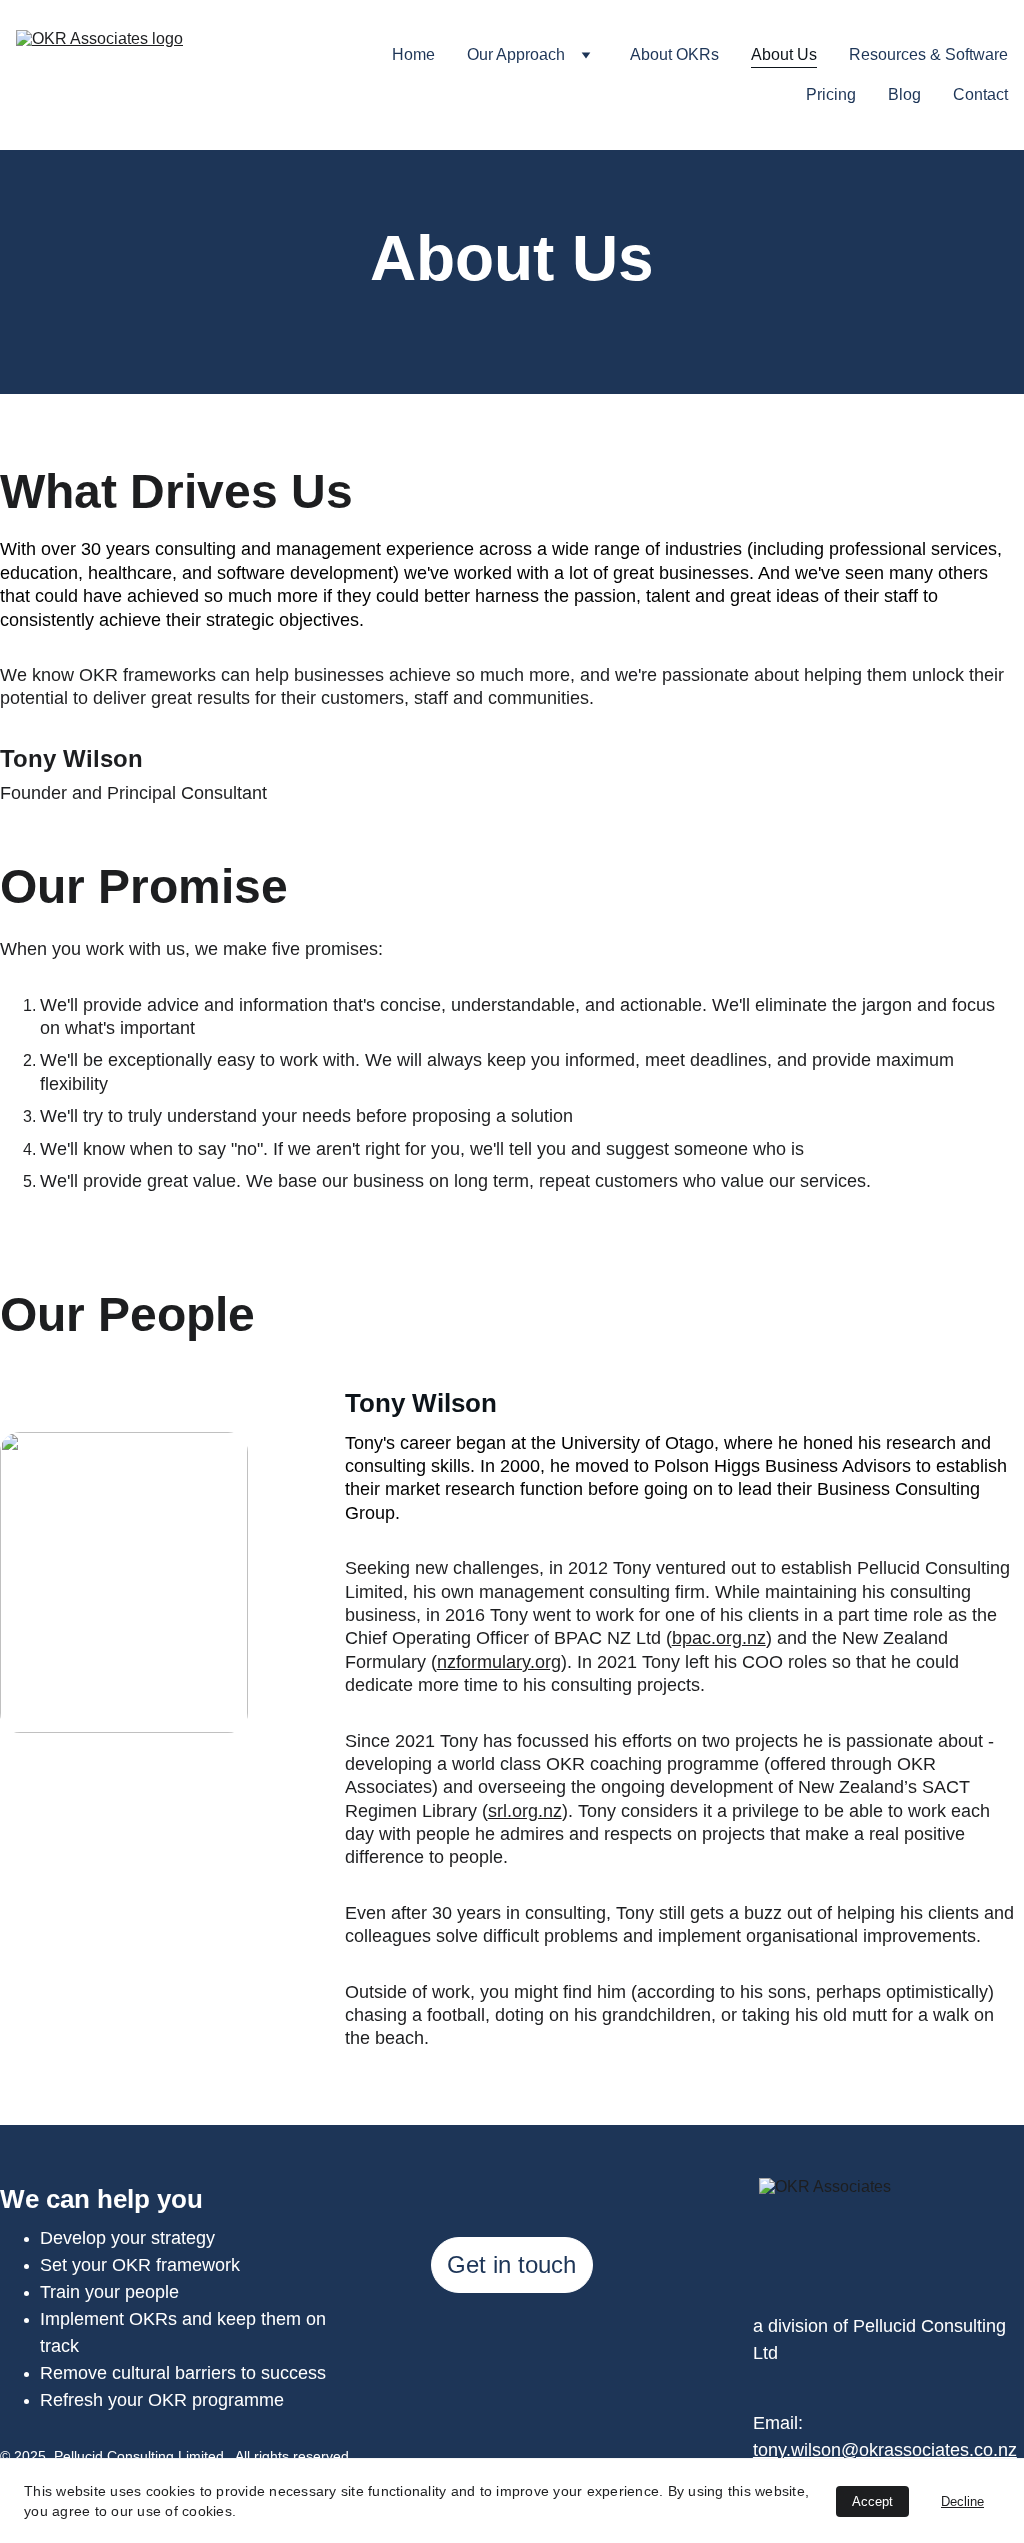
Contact (980, 94)
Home (413, 54)
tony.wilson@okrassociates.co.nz (885, 2450)
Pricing (831, 94)
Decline (962, 2501)
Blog (904, 94)
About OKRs (674, 54)
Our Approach (516, 54)
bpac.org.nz (719, 1638)
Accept (872, 2501)
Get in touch (511, 2264)
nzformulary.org (499, 1662)
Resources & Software (928, 54)
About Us (784, 54)
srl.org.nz (525, 1811)
